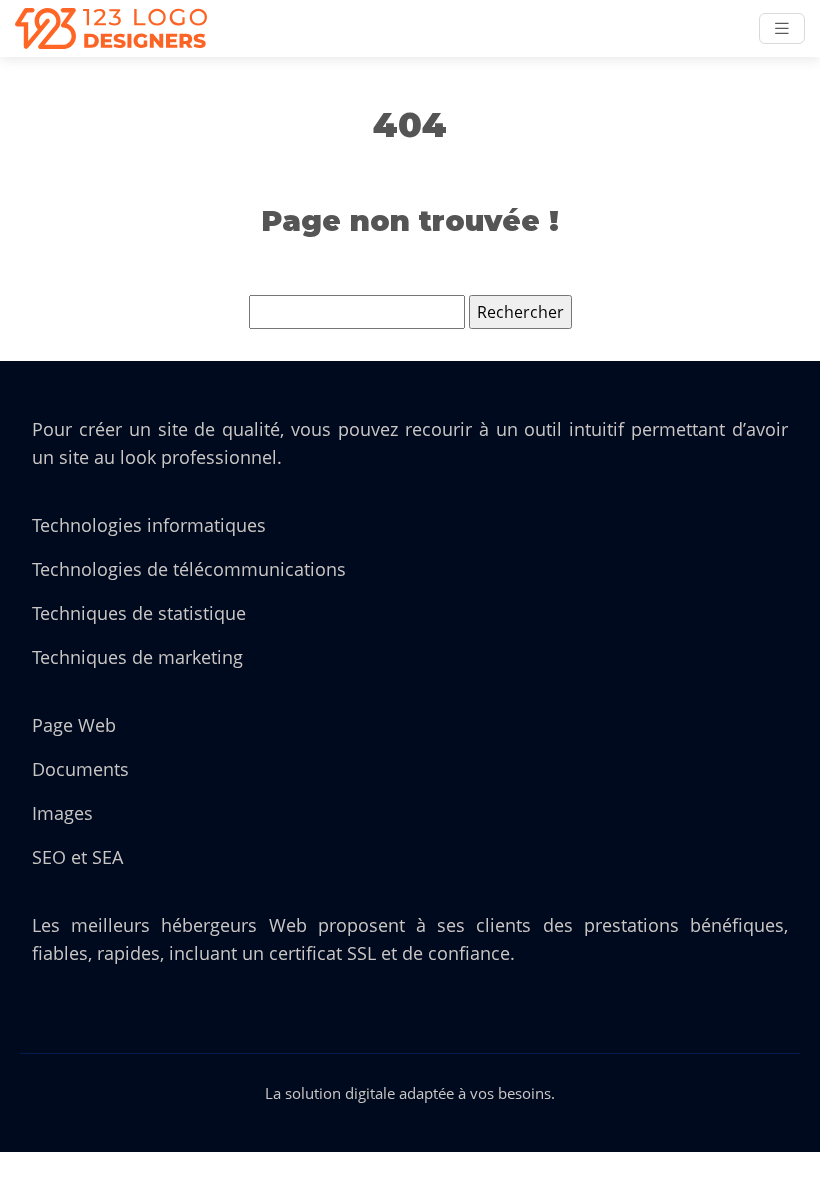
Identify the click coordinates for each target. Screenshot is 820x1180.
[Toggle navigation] (782, 28)
